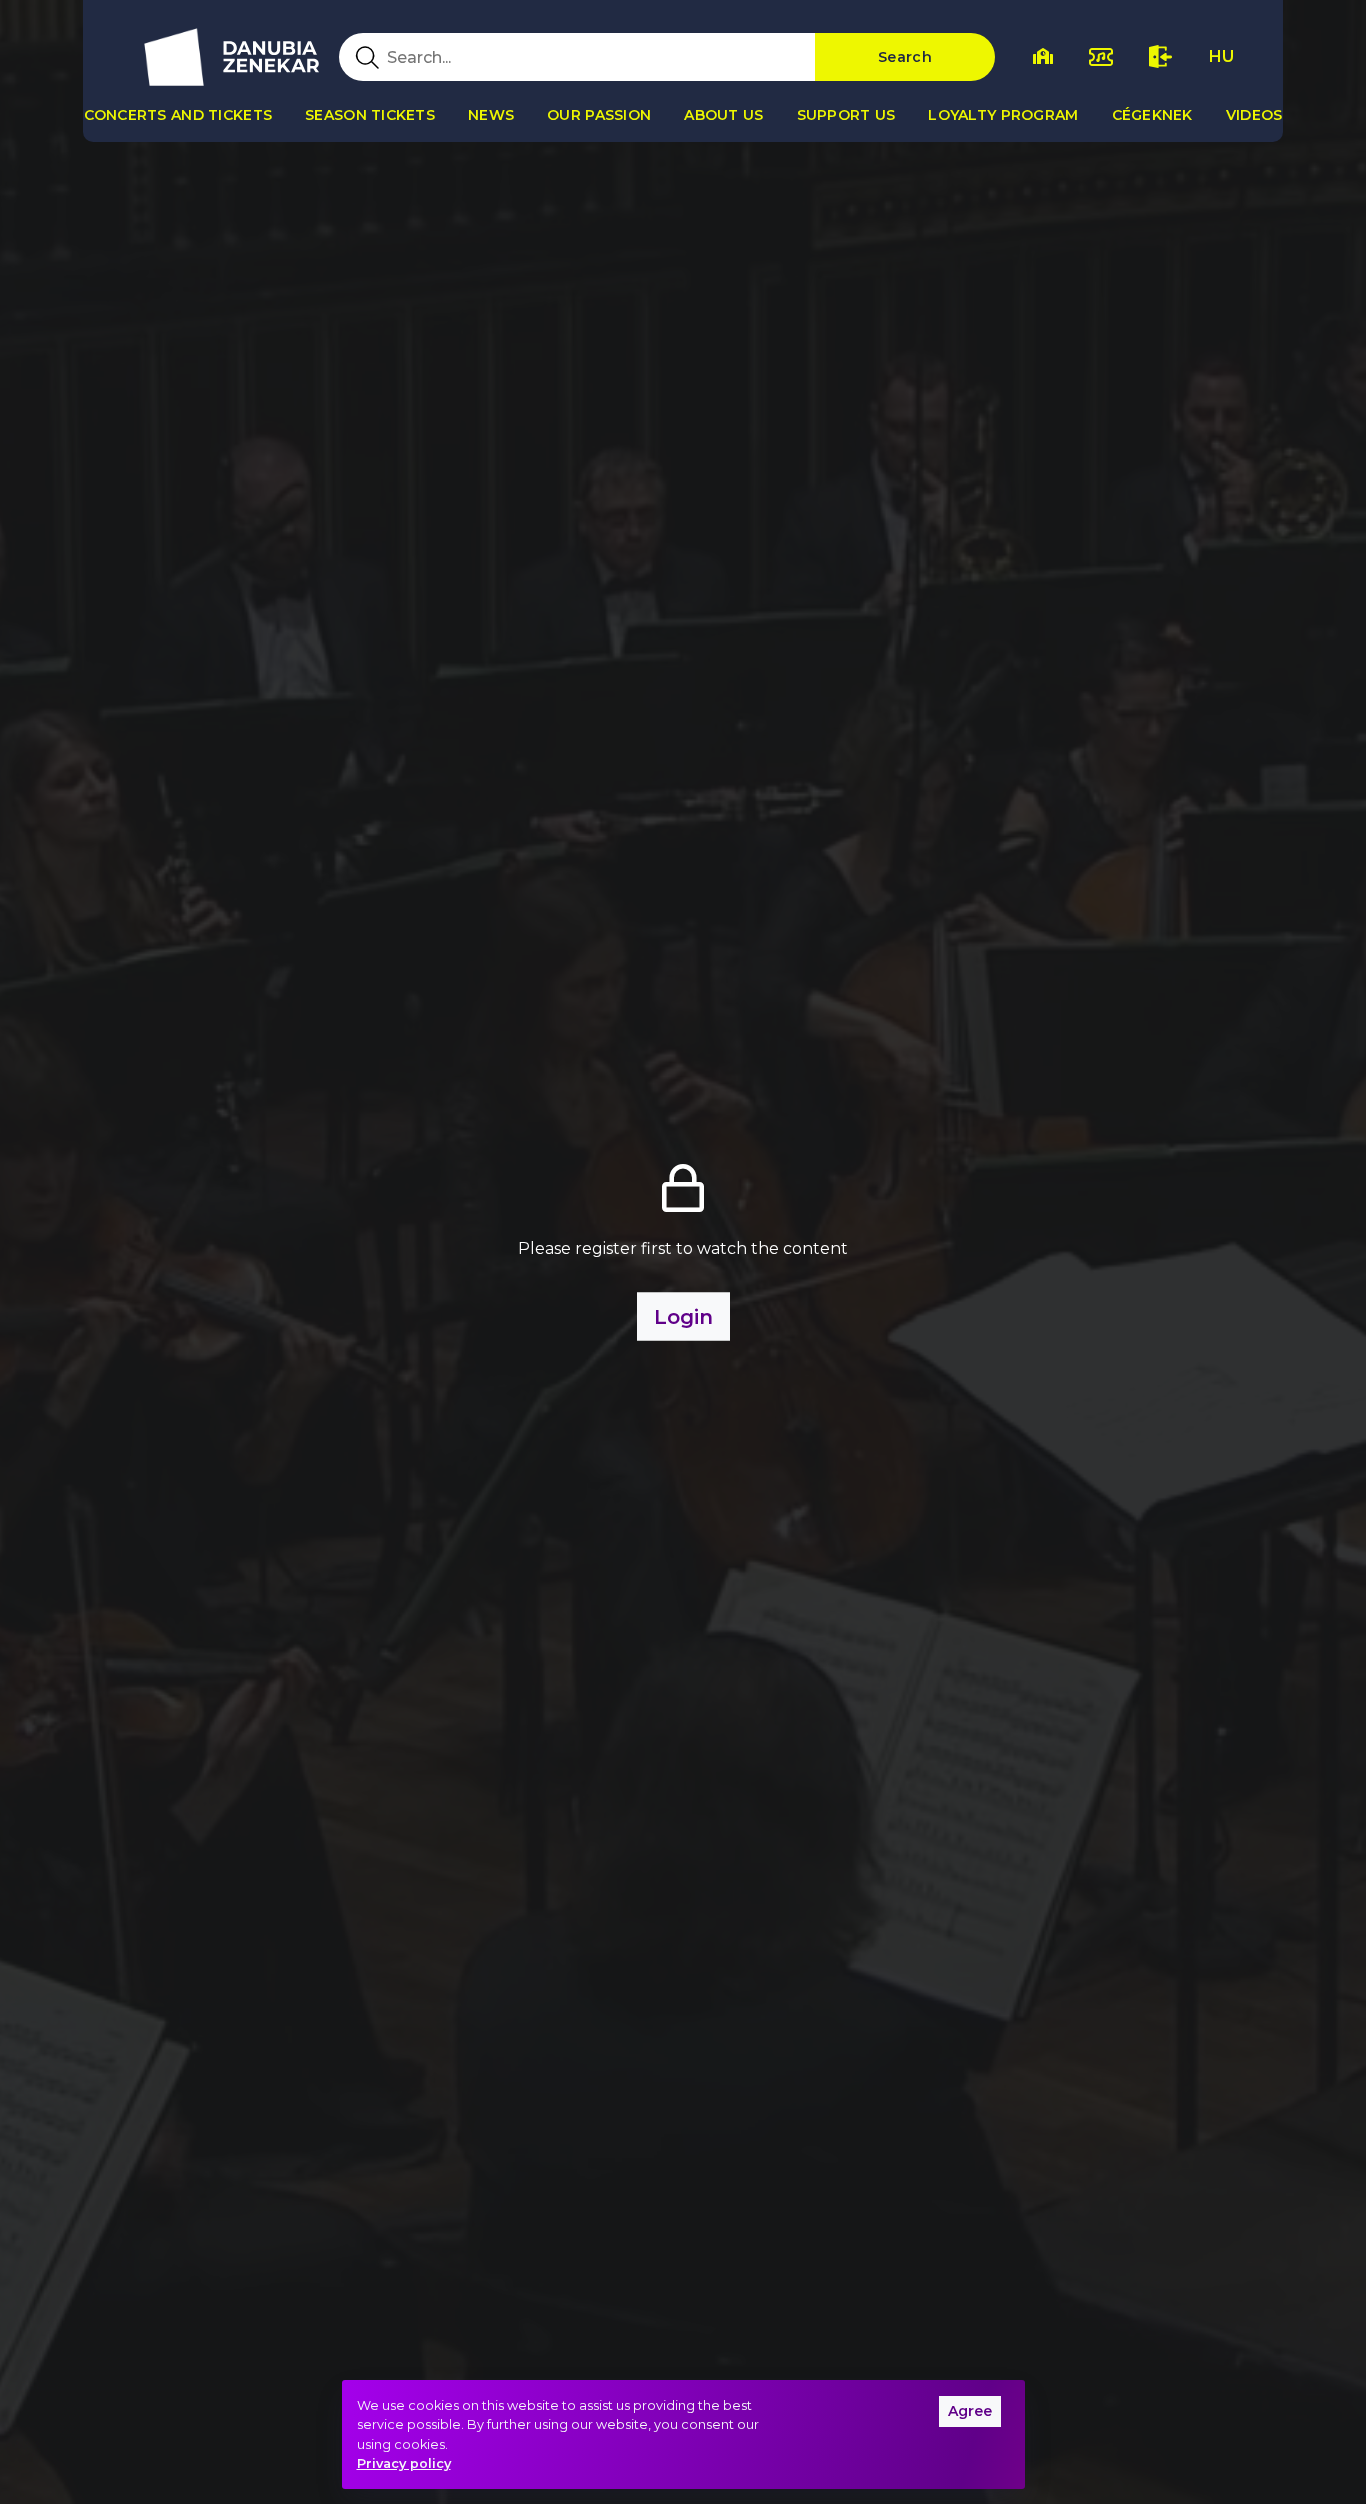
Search (905, 57)
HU (1221, 56)
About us (723, 115)
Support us (846, 115)
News (491, 115)
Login (683, 1317)
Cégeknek (1152, 115)
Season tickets (370, 115)
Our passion (599, 115)
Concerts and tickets (178, 115)
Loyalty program (1003, 115)
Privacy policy (404, 2463)
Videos (1254, 115)
